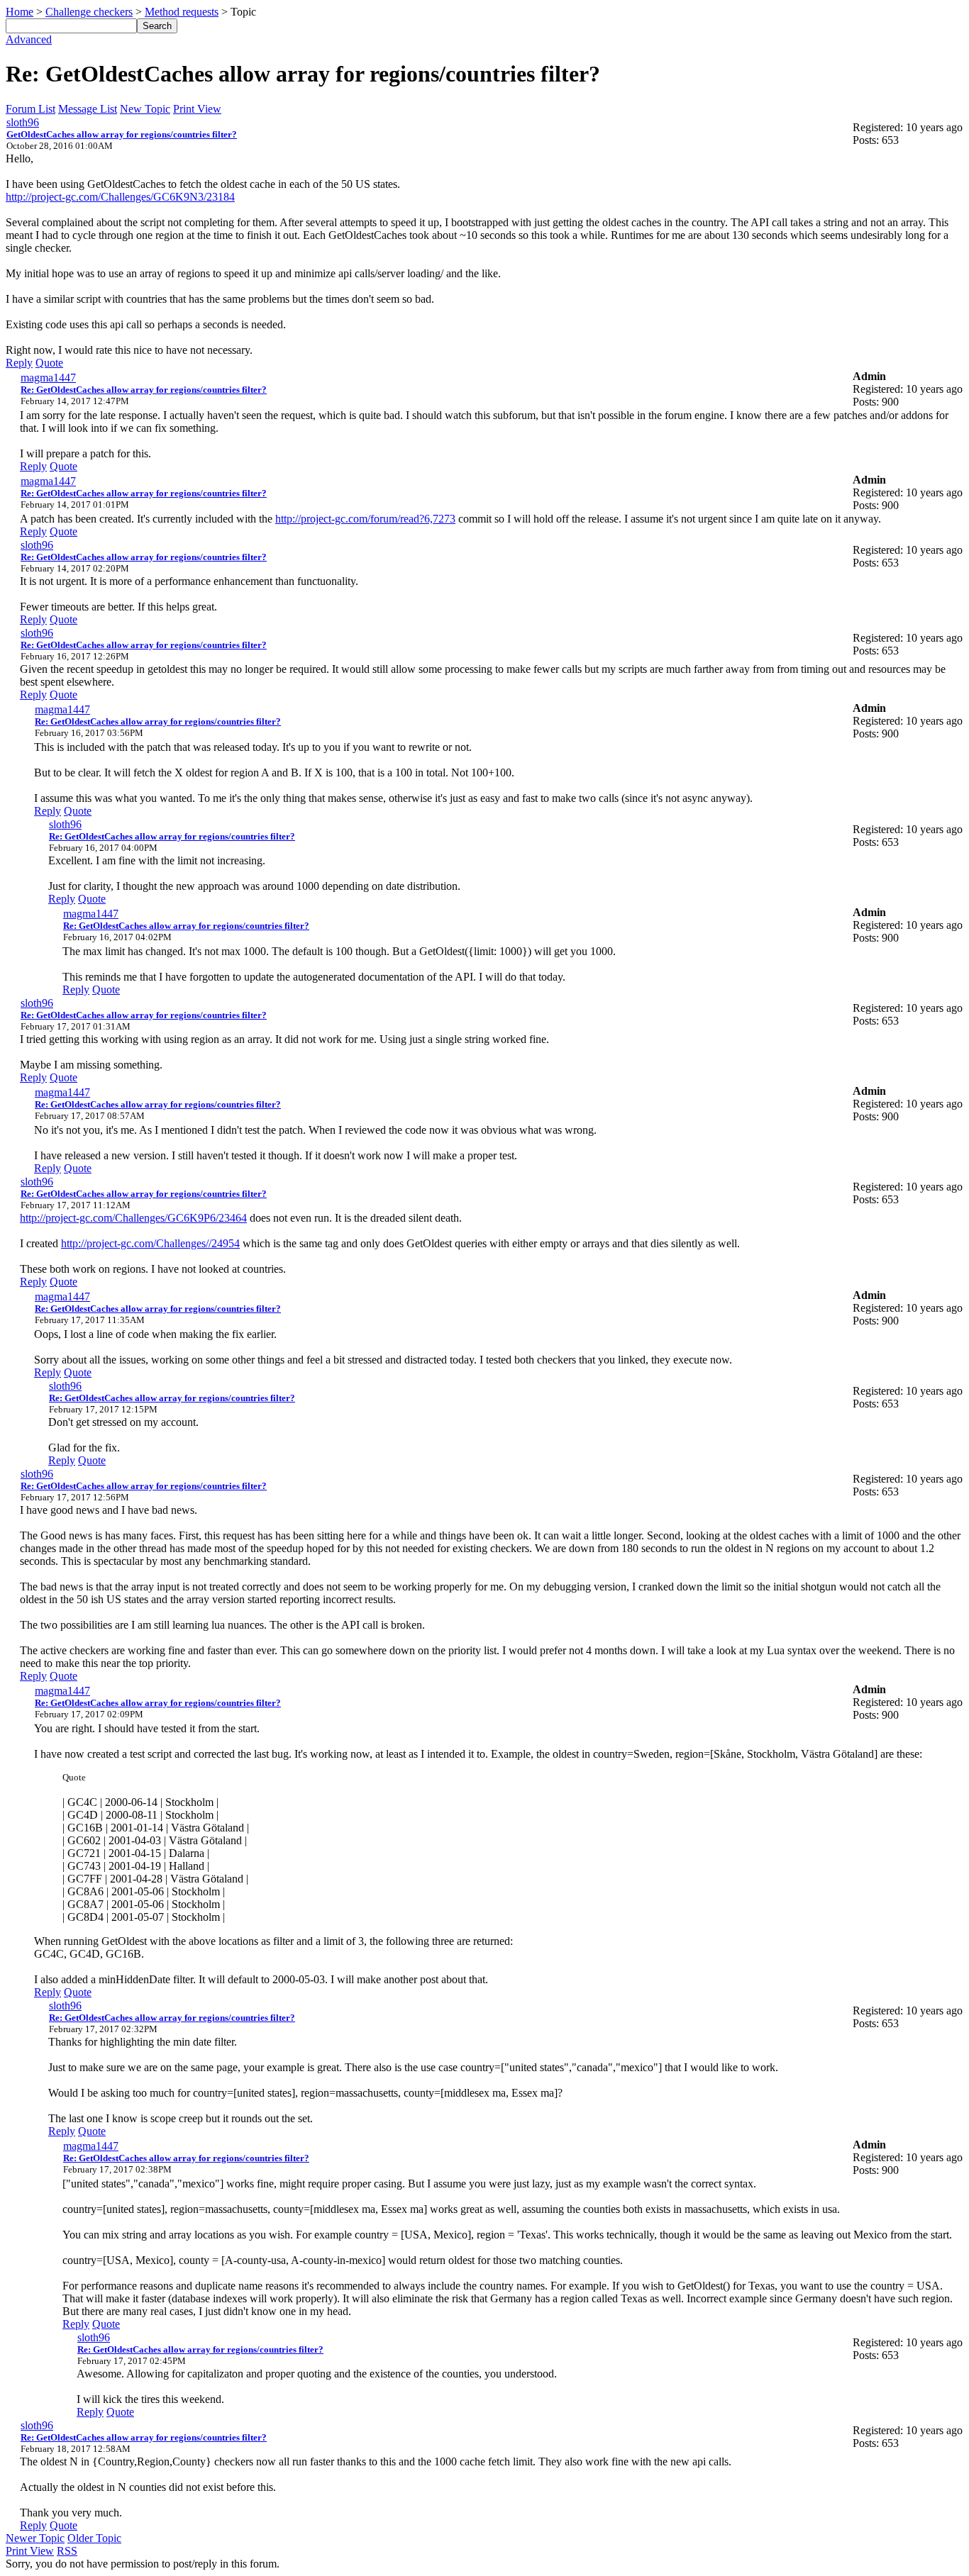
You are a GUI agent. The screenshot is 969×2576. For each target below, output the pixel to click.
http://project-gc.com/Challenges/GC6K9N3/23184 (120, 197)
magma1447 (48, 378)
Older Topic (94, 2538)
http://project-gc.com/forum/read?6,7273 (365, 519)
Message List (88, 109)
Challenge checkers (89, 12)
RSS (67, 2551)
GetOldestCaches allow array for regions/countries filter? (122, 134)
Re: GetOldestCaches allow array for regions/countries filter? (144, 390)
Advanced (29, 39)
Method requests (182, 12)
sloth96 (23, 122)
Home (20, 12)
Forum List (31, 109)
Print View (197, 109)
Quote (49, 363)
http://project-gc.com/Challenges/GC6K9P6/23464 (133, 1218)
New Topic (145, 109)
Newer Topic (35, 2538)
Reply (19, 363)
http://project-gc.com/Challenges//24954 (150, 1243)
